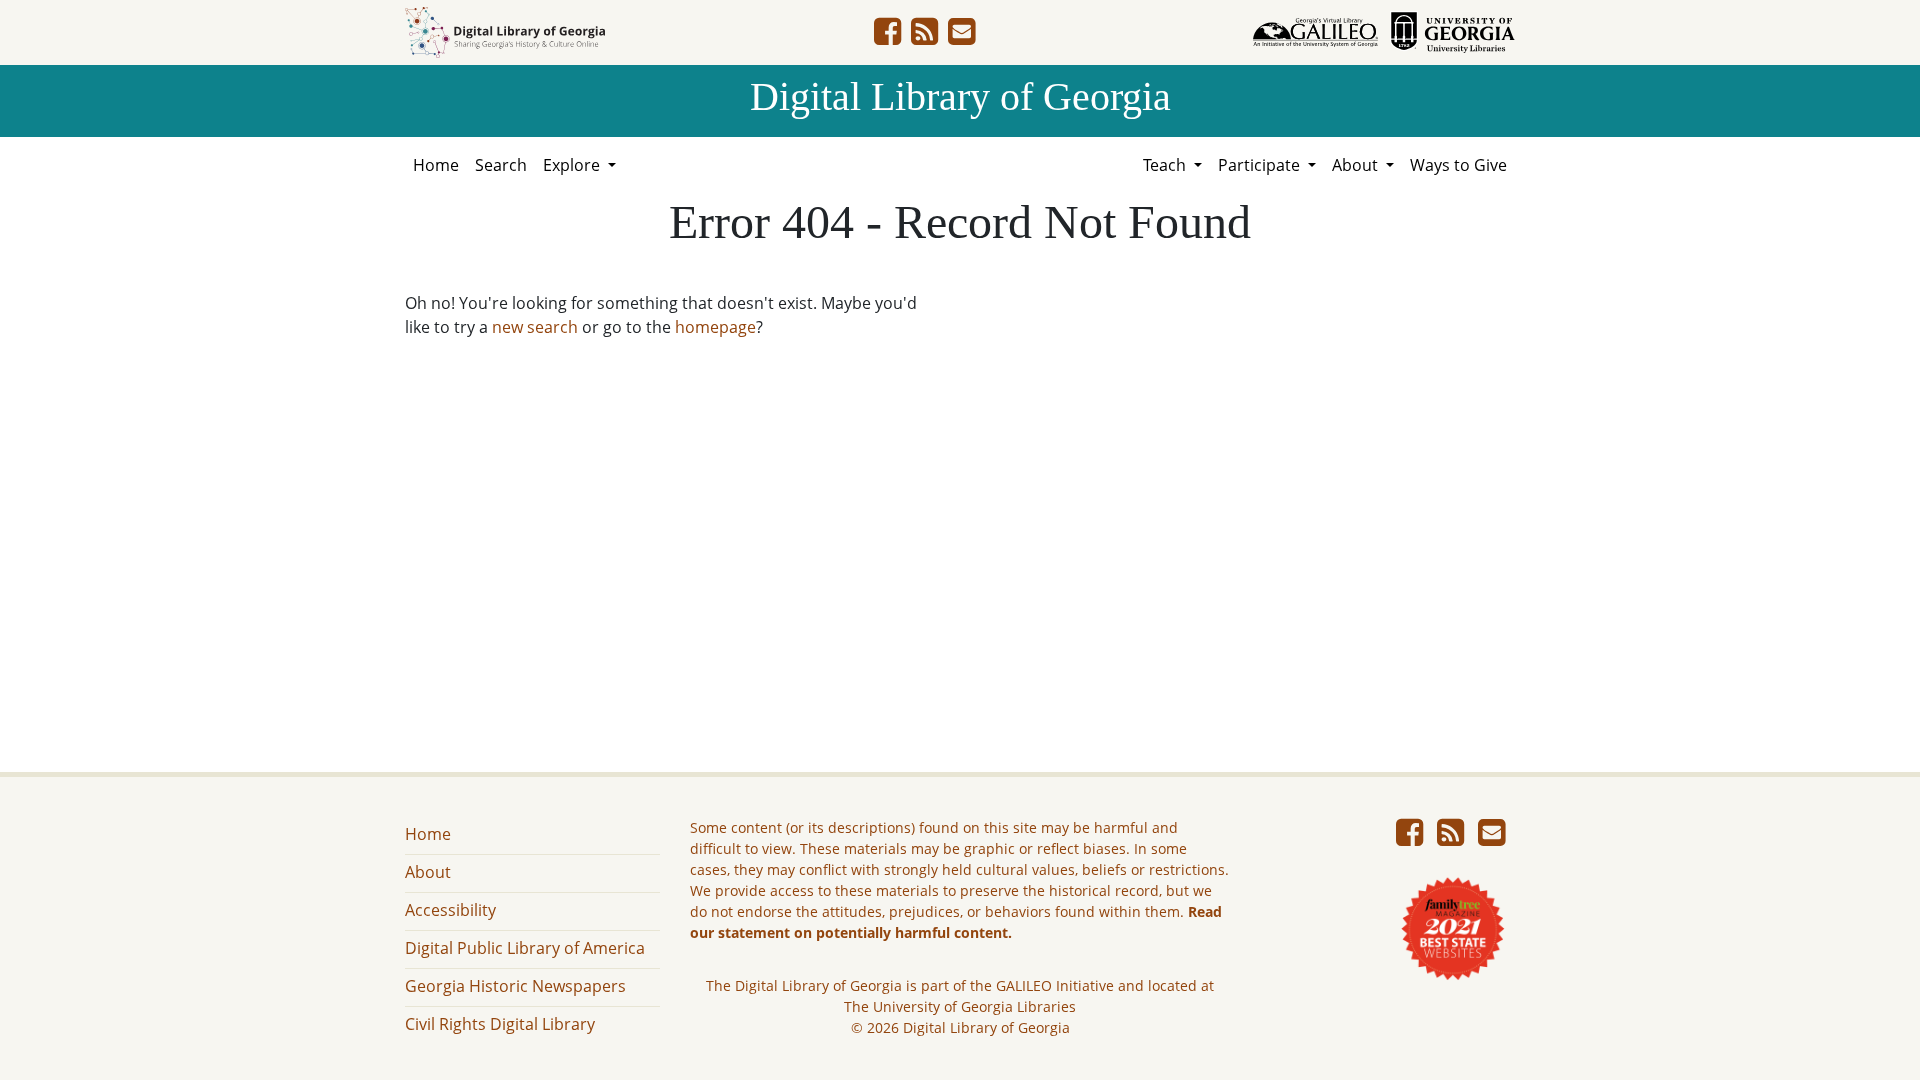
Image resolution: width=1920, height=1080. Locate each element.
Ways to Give (1458, 165)
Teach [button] (1166, 165)
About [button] (1357, 165)
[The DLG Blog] (924, 37)
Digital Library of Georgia (960, 96)
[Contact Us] (961, 37)
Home (436, 165)
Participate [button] (1261, 165)
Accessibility (450, 910)
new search (535, 327)
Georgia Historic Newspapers (515, 986)
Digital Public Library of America (525, 948)
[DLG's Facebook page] (887, 37)
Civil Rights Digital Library (500, 1024)
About (428, 872)
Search (501, 165)
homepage (715, 327)
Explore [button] (573, 165)
